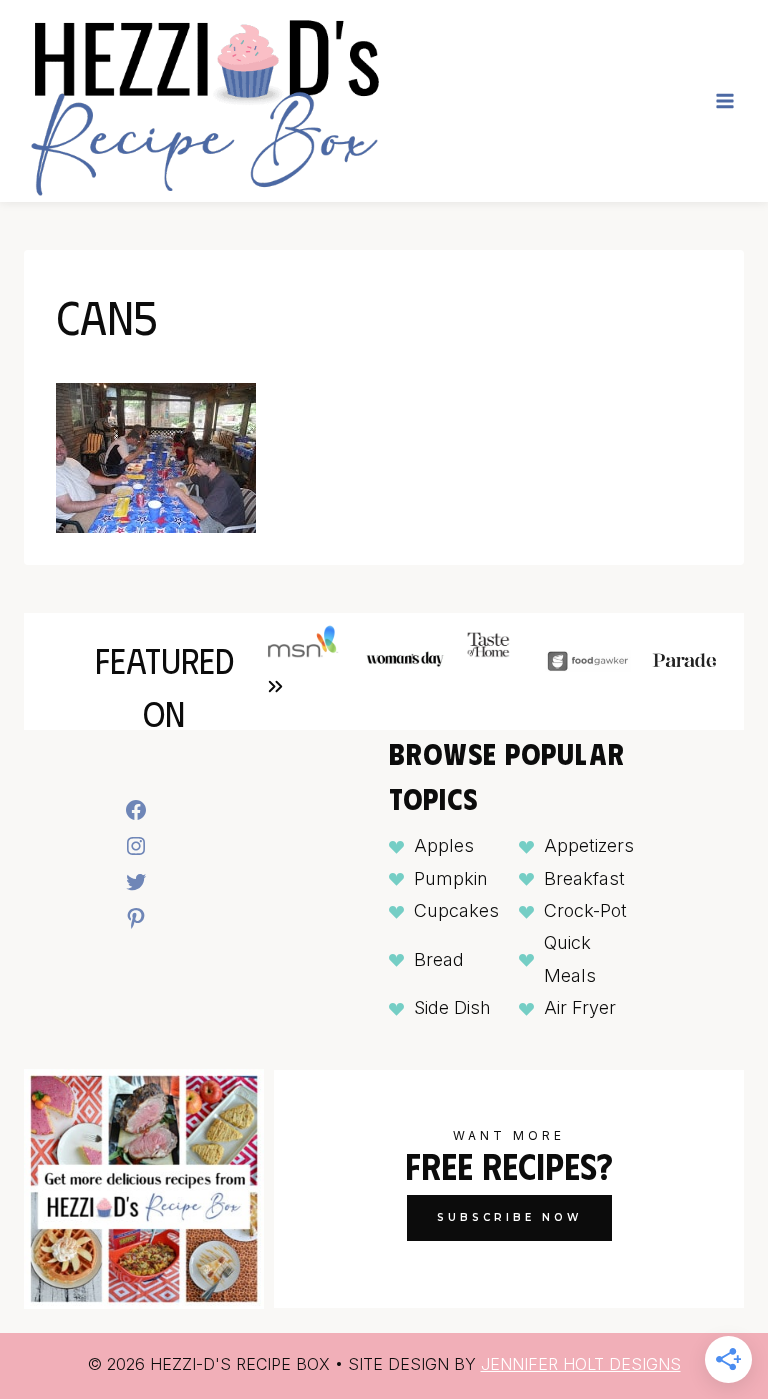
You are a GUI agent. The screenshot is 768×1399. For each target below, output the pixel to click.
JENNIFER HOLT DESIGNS (581, 1364)
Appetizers (589, 845)
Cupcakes (456, 910)
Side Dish (452, 1007)
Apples (444, 845)
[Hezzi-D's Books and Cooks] (204, 101)
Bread (439, 959)
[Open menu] (724, 100)
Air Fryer (580, 1007)
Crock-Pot (585, 910)
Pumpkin (451, 878)
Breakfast (584, 878)
